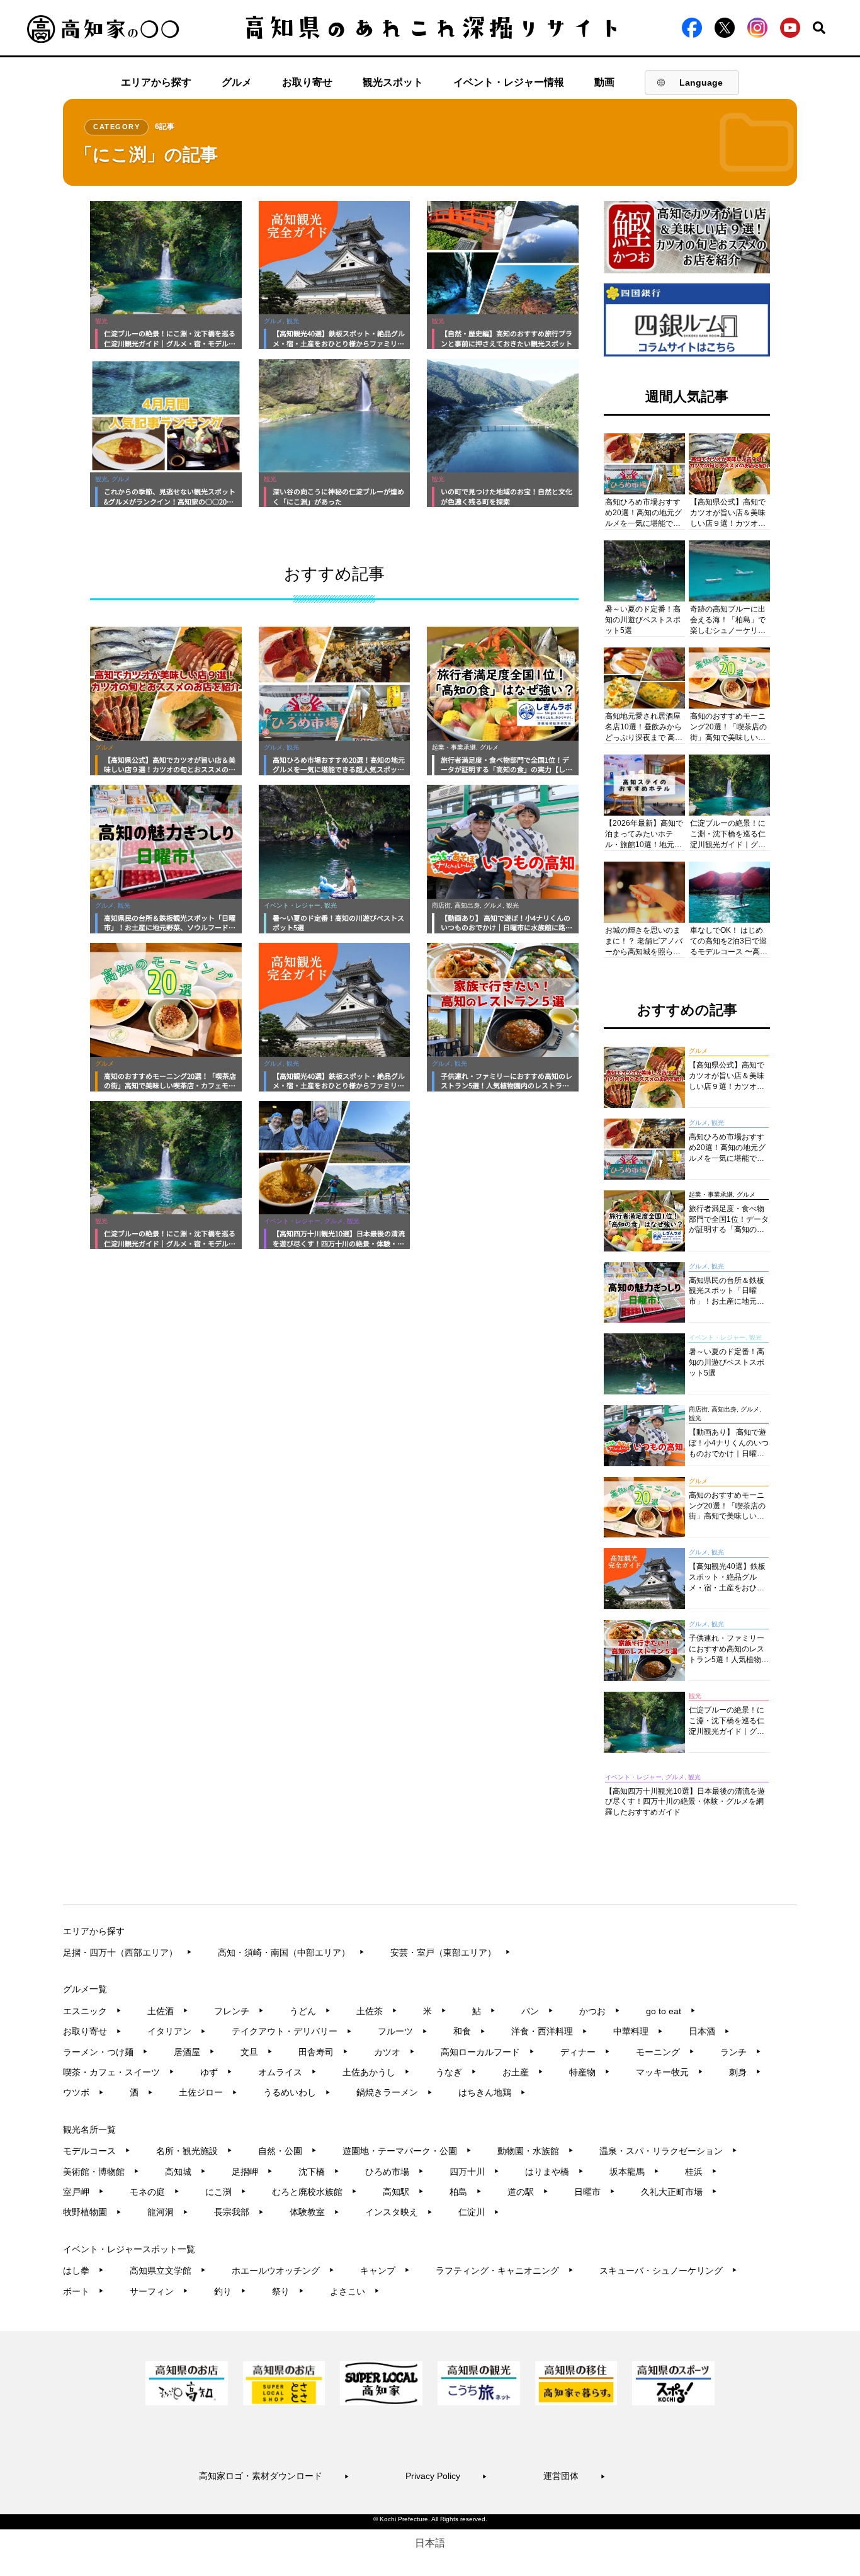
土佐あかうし (376, 2072)
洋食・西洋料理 (549, 2031)
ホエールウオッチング (283, 2271)
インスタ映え (399, 2212)
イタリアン (177, 2031)
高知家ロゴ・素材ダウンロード (274, 2476)
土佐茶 (377, 2011)
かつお (600, 2011)
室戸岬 (83, 2192)
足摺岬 (252, 2172)
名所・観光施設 (194, 2151)
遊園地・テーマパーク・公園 (407, 2151)
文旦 (257, 2052)
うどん (310, 2011)
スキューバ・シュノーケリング (668, 2271)
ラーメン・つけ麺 (105, 2052)
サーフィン (159, 2291)
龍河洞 (168, 2212)
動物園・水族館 (535, 2151)
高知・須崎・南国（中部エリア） (291, 1952)
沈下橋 (319, 2172)
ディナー (585, 2052)
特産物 (590, 2072)
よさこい (355, 2291)
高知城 (185, 2172)
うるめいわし (297, 2092)
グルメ (237, 82)
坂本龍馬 (634, 2172)
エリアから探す (156, 82)
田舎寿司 (323, 2052)
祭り (288, 2291)
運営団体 (574, 2476)
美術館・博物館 (101, 2172)
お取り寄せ (307, 82)
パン (537, 2011)
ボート (83, 2291)
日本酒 (709, 2031)
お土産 (523, 2072)
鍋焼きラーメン (394, 2092)
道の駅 (528, 2192)
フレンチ (239, 2011)
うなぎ (456, 2072)
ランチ (741, 2052)
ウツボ (83, 2092)
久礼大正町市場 (679, 2192)
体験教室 (314, 2212)
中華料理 (638, 2031)
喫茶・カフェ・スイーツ (119, 2072)
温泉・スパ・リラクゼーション (668, 2151)
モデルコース (97, 2151)
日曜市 (595, 2192)
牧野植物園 (92, 2212)
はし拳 (83, 2271)
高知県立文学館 (168, 2271)
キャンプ (385, 2271)
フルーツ (403, 2031)
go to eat (671, 2011)
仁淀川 (479, 2212)
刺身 (745, 2072)
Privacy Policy (446, 2476)
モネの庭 (155, 2192)
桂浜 (701, 2172)
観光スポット (393, 82)
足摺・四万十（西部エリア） (127, 1952)
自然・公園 (287, 2151)
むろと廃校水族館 (314, 2192)
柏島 (466, 2192)
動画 (604, 82)
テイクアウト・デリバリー (292, 2031)
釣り (230, 2291)
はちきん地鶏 (492, 2092)
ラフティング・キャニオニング (505, 2271)
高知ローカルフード (488, 2052)
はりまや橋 (554, 2172)
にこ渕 (226, 2192)
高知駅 (403, 2192)
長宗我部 (239, 2212)
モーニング (665, 2052)
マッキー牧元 (670, 2072)
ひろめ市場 (394, 2172)
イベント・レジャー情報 (509, 82)
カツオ (394, 2052)
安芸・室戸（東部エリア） (450, 1952)
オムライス (287, 2072)
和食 (469, 2031)
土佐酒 (168, 2011)
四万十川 (474, 2172)
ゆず (216, 2072)
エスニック (92, 2011)
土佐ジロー (208, 2092)
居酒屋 (194, 2052)
